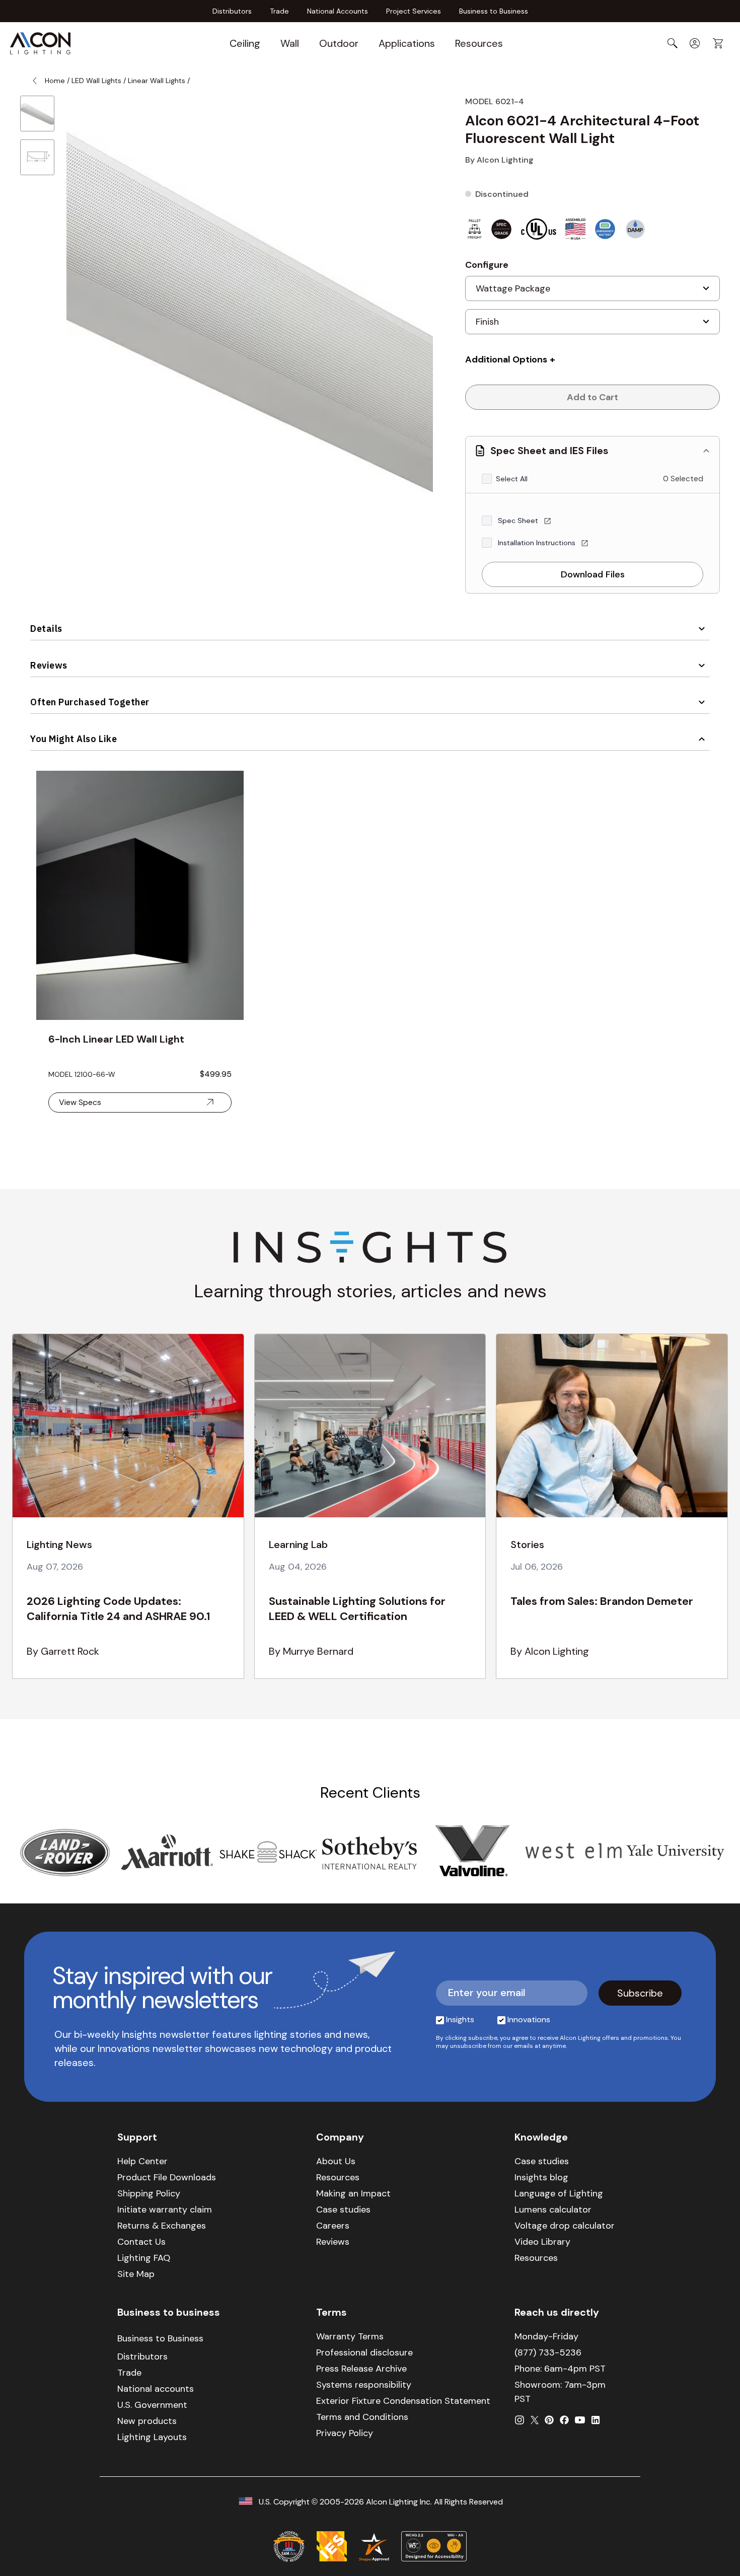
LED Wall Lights (96, 81)
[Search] (673, 43)
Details (46, 629)
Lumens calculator (553, 2210)
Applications (407, 43)
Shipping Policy (149, 2193)
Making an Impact (353, 2193)
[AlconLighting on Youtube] (580, 2420)
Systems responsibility (364, 2385)
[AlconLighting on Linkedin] (596, 2420)
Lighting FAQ (144, 2258)
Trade (279, 11)
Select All (512, 479)
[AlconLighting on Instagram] (520, 2420)
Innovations (529, 2019)
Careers (333, 2226)
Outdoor (339, 43)
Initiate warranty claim (165, 2210)
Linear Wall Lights (157, 81)
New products (147, 2421)
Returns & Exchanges (162, 2226)
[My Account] (695, 43)
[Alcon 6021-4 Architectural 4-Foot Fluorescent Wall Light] (37, 114)
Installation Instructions (538, 543)
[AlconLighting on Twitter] (535, 2420)
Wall (290, 43)
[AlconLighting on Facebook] (564, 2420)
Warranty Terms (350, 2336)
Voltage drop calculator (565, 2226)
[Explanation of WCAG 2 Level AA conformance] (434, 2546)
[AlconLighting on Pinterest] (549, 2420)
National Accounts (338, 11)
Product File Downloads (167, 2177)
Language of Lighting (559, 2193)
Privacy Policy (345, 2433)
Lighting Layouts (152, 2437)
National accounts (156, 2389)
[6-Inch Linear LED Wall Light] (140, 895)
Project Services (414, 11)
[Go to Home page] (40, 43)
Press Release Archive (361, 2369)
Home (55, 81)
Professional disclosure (364, 2352)
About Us (336, 2161)
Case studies (343, 2210)
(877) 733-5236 (548, 2352)
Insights (460, 2019)
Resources (479, 43)
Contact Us (141, 2242)
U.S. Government (152, 2405)
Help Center (142, 2161)
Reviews (49, 665)
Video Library (542, 2242)
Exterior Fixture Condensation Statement (403, 2401)
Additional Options (506, 359)
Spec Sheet (519, 521)
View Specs (80, 1102)
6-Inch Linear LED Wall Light (116, 1039)
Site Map (136, 2274)
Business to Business (494, 11)
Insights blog (541, 2177)
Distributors (232, 11)
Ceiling (245, 43)
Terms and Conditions (362, 2417)
